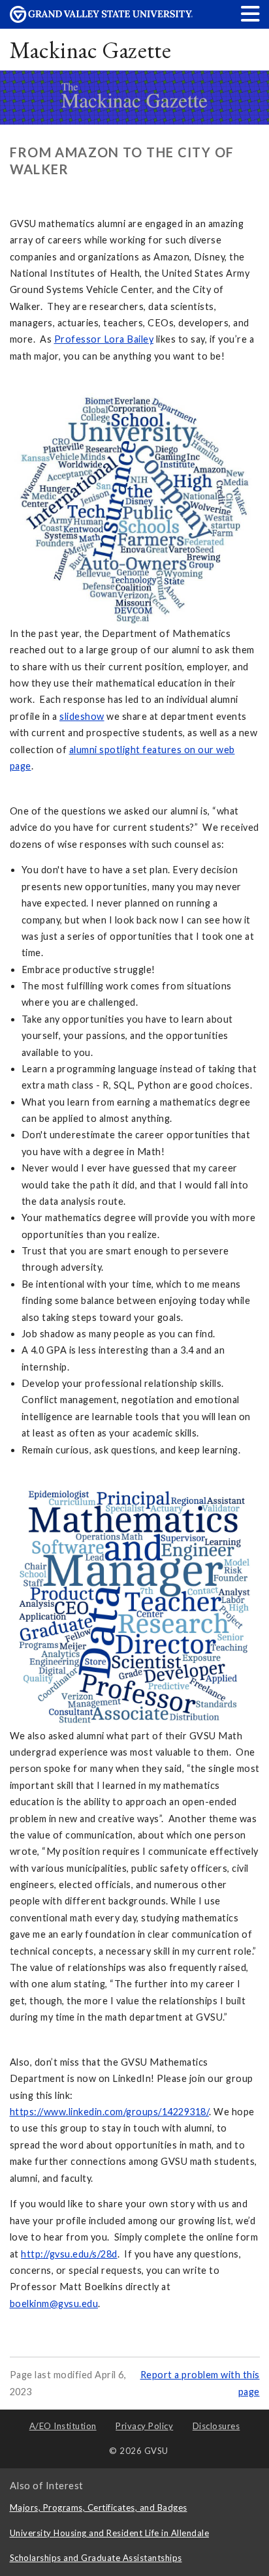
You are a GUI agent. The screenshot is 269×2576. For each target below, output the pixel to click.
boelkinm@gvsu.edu (54, 2304)
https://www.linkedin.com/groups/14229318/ (110, 2112)
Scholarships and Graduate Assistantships (96, 2558)
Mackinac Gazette (91, 50)
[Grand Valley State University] (101, 19)
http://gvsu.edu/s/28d (69, 2254)
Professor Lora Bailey (104, 339)
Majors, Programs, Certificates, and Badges (99, 2507)
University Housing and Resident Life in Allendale (110, 2533)
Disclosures (216, 2426)
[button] (251, 13)
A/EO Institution (63, 2426)
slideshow (82, 716)
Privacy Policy (144, 2426)
